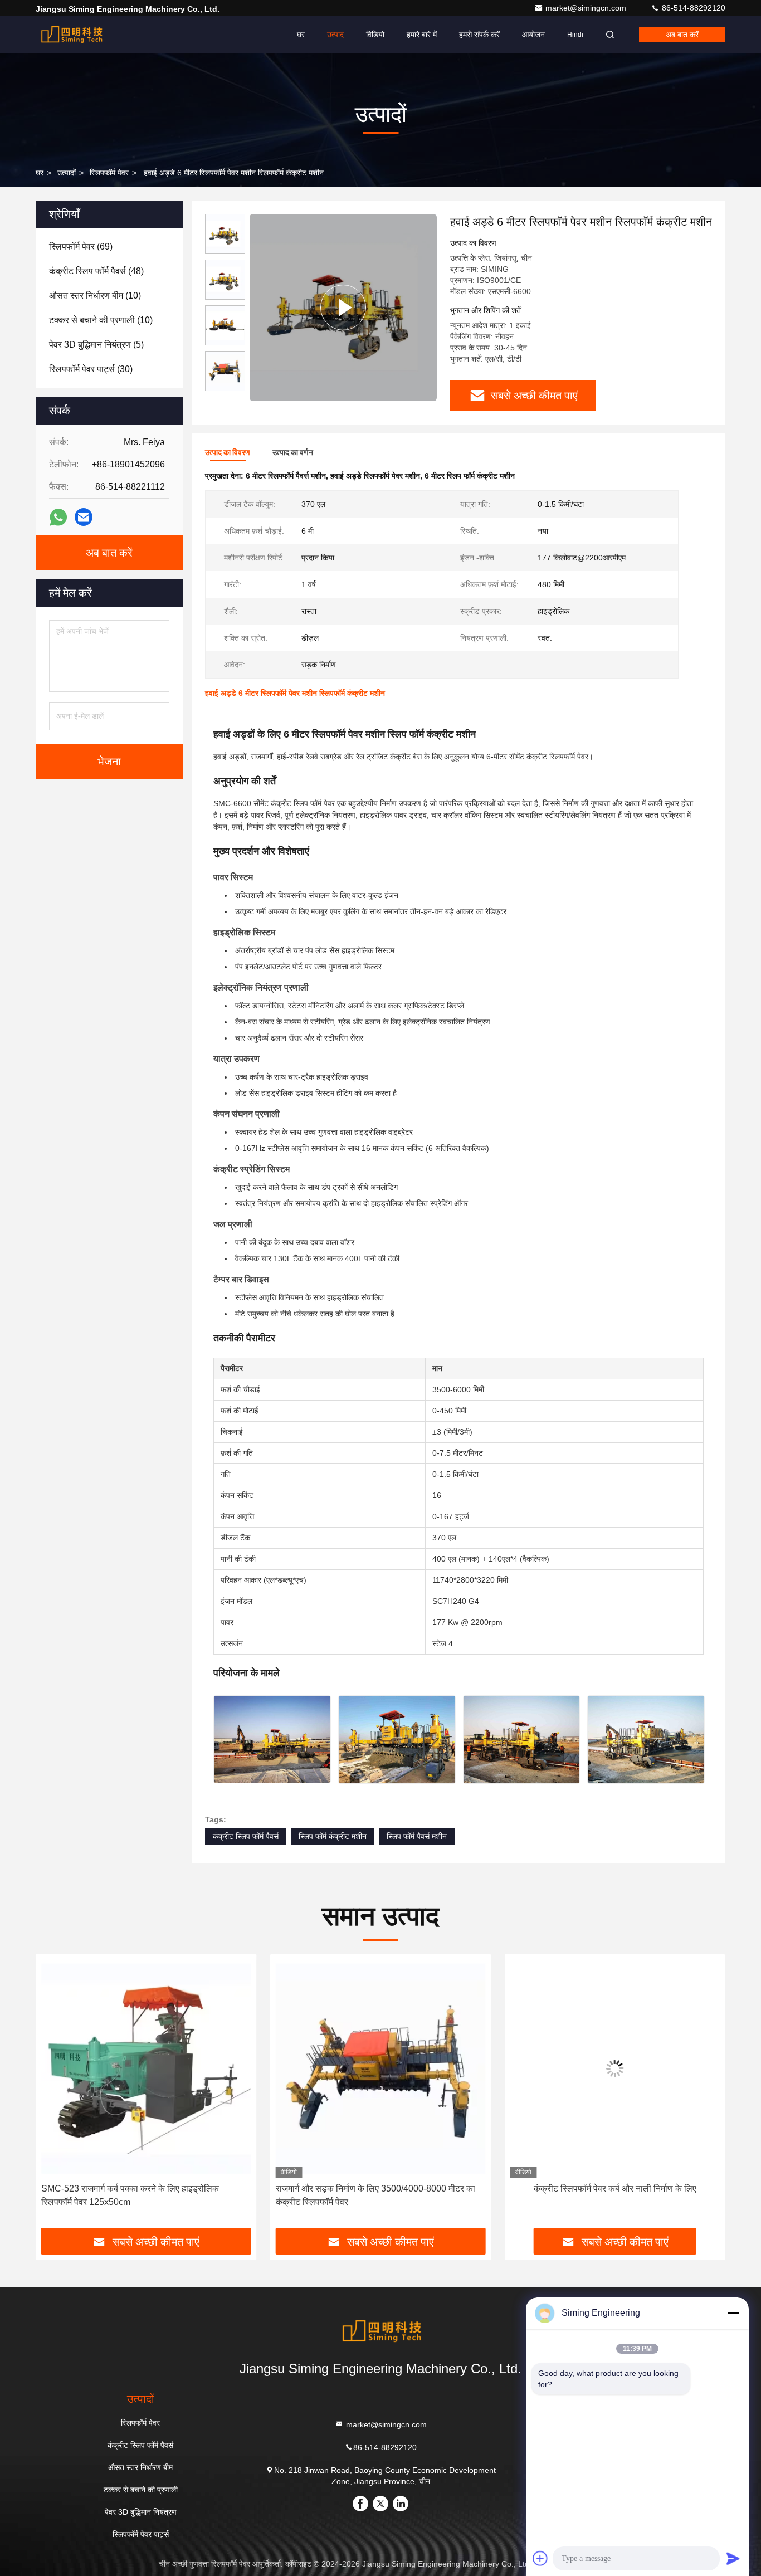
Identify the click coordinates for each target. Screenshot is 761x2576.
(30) (91, 369)
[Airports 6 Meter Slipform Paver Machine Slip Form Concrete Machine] (343, 308)
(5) (96, 345)
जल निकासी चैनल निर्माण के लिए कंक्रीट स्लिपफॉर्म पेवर (615, 2189)
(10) (95, 296)
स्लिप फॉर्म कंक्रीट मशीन (333, 1836)
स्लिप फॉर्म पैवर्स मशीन (417, 1836)
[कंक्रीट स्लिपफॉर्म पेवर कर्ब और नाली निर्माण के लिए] (381, 2069)
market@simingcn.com (587, 8)
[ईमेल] (84, 517)
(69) (81, 247)
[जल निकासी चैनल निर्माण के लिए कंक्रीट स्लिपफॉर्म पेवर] (615, 2069)
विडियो (375, 35)
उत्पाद (335, 35)
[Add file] (540, 2558)
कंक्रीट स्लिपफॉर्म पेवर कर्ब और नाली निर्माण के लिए (380, 2189)
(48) (96, 271)
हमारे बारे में (422, 35)
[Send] (733, 2558)
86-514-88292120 (692, 8)
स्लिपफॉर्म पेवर (109, 173)
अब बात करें (682, 35)
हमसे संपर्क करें (479, 35)
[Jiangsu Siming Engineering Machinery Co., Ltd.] (71, 35)
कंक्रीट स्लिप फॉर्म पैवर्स (246, 1836)
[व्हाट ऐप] (58, 517)
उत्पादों (67, 173)
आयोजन (533, 35)
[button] (56, 2095)
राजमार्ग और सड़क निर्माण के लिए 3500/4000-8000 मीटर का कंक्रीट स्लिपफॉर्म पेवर (141, 2195)
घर (301, 35)
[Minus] (733, 2313)
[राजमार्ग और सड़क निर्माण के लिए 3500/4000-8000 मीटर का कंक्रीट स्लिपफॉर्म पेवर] (146, 2069)
